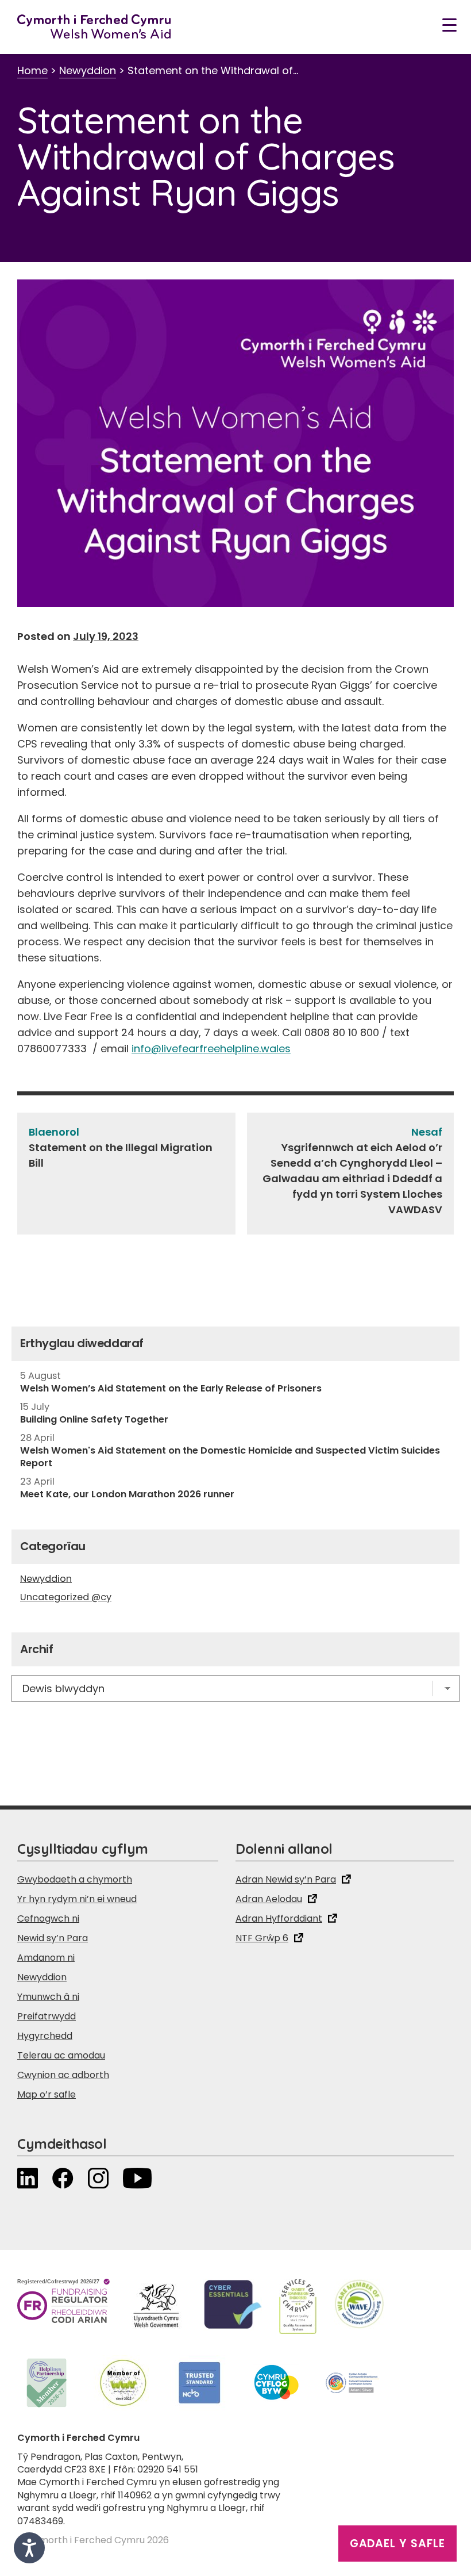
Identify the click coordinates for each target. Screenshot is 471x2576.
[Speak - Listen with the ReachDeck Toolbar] (29, 2548)
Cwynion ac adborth (63, 2075)
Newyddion (88, 70)
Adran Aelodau (269, 1899)
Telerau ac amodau (61, 2055)
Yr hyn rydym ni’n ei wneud (77, 1899)
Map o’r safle (47, 2094)
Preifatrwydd (47, 2016)
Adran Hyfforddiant (279, 1918)
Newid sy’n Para (53, 1938)
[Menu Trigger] (449, 24)
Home (32, 70)
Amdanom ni (46, 1958)
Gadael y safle (397, 2544)
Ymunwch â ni (48, 1997)
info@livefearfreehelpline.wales (211, 1049)
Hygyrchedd (45, 2036)
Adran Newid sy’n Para (286, 1879)
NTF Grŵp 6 (262, 1938)
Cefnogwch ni (48, 1918)
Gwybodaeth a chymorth (75, 1879)
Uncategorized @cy (66, 1597)
